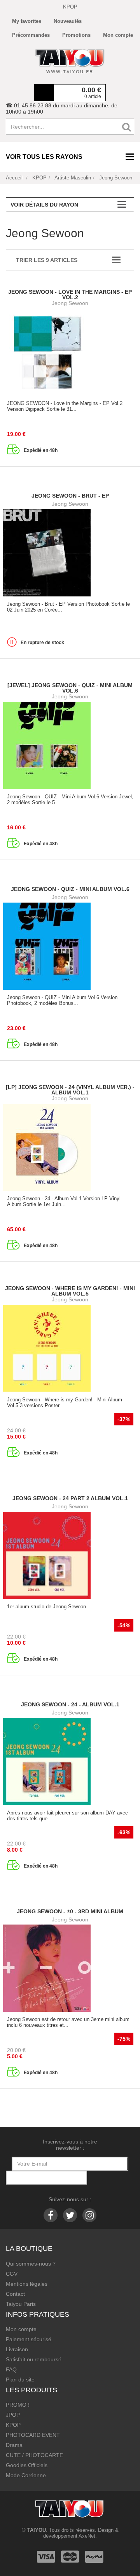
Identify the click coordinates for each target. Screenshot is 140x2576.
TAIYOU (37, 2530)
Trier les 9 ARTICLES (47, 260)
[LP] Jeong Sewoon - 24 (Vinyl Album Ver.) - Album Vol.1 (70, 1090)
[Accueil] (70, 61)
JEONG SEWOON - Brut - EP (70, 496)
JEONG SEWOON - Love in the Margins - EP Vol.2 (70, 295)
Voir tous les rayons (44, 157)
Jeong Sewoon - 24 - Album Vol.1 (70, 1704)
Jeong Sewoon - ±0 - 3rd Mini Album (70, 1911)
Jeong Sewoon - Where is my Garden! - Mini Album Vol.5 (70, 1291)
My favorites (27, 21)
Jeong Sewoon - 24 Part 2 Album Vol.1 (70, 1498)
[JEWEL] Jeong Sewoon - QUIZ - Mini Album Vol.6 (70, 688)
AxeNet (87, 2536)
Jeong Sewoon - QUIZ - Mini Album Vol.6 (70, 889)
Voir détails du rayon (44, 205)
